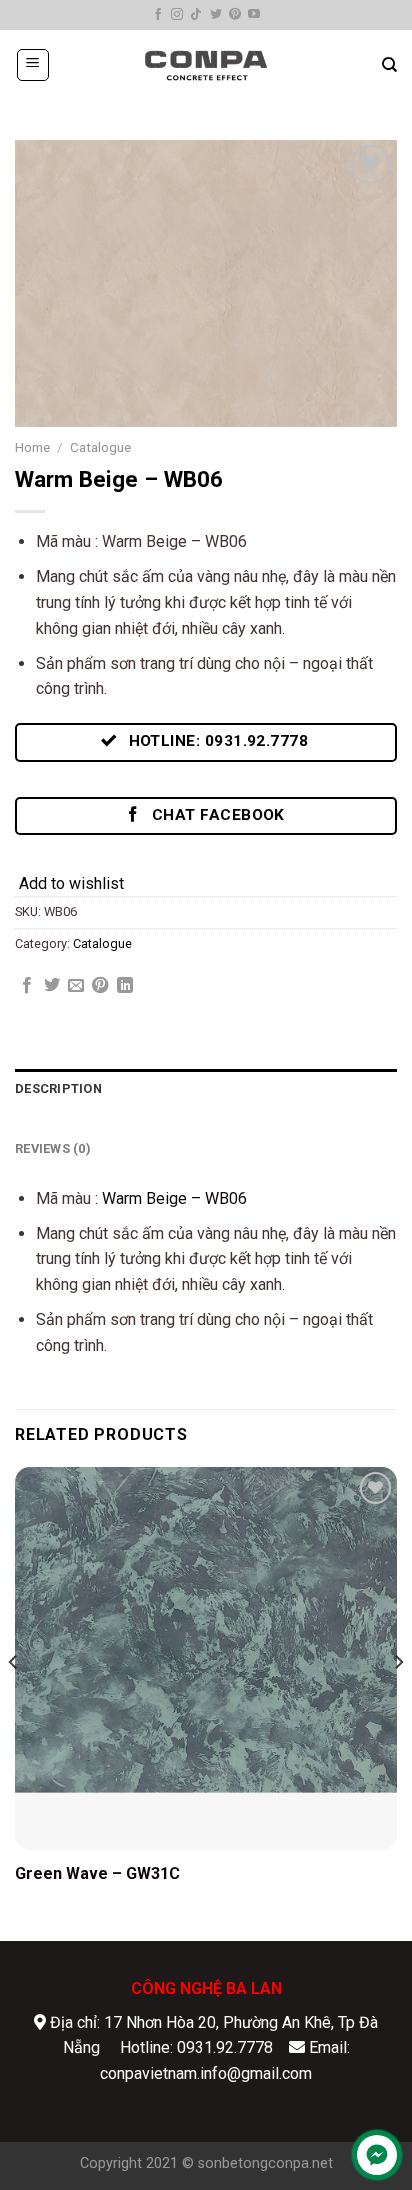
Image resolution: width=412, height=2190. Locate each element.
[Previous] (14, 1702)
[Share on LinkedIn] (125, 986)
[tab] (206, 1119)
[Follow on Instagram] (177, 15)
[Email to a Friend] (76, 986)
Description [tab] (58, 1088)
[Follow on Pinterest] (235, 15)
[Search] (389, 65)
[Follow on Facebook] (158, 15)
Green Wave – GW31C (97, 1873)
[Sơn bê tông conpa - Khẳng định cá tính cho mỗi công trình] (206, 65)
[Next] (398, 1702)
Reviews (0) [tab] (53, 1148)
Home (32, 447)
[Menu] (33, 65)
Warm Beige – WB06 (174, 1198)
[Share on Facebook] (27, 986)
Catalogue (100, 447)
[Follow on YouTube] (254, 15)
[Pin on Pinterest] (100, 986)
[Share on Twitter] (52, 986)
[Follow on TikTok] (196, 15)
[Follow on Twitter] (216, 15)
